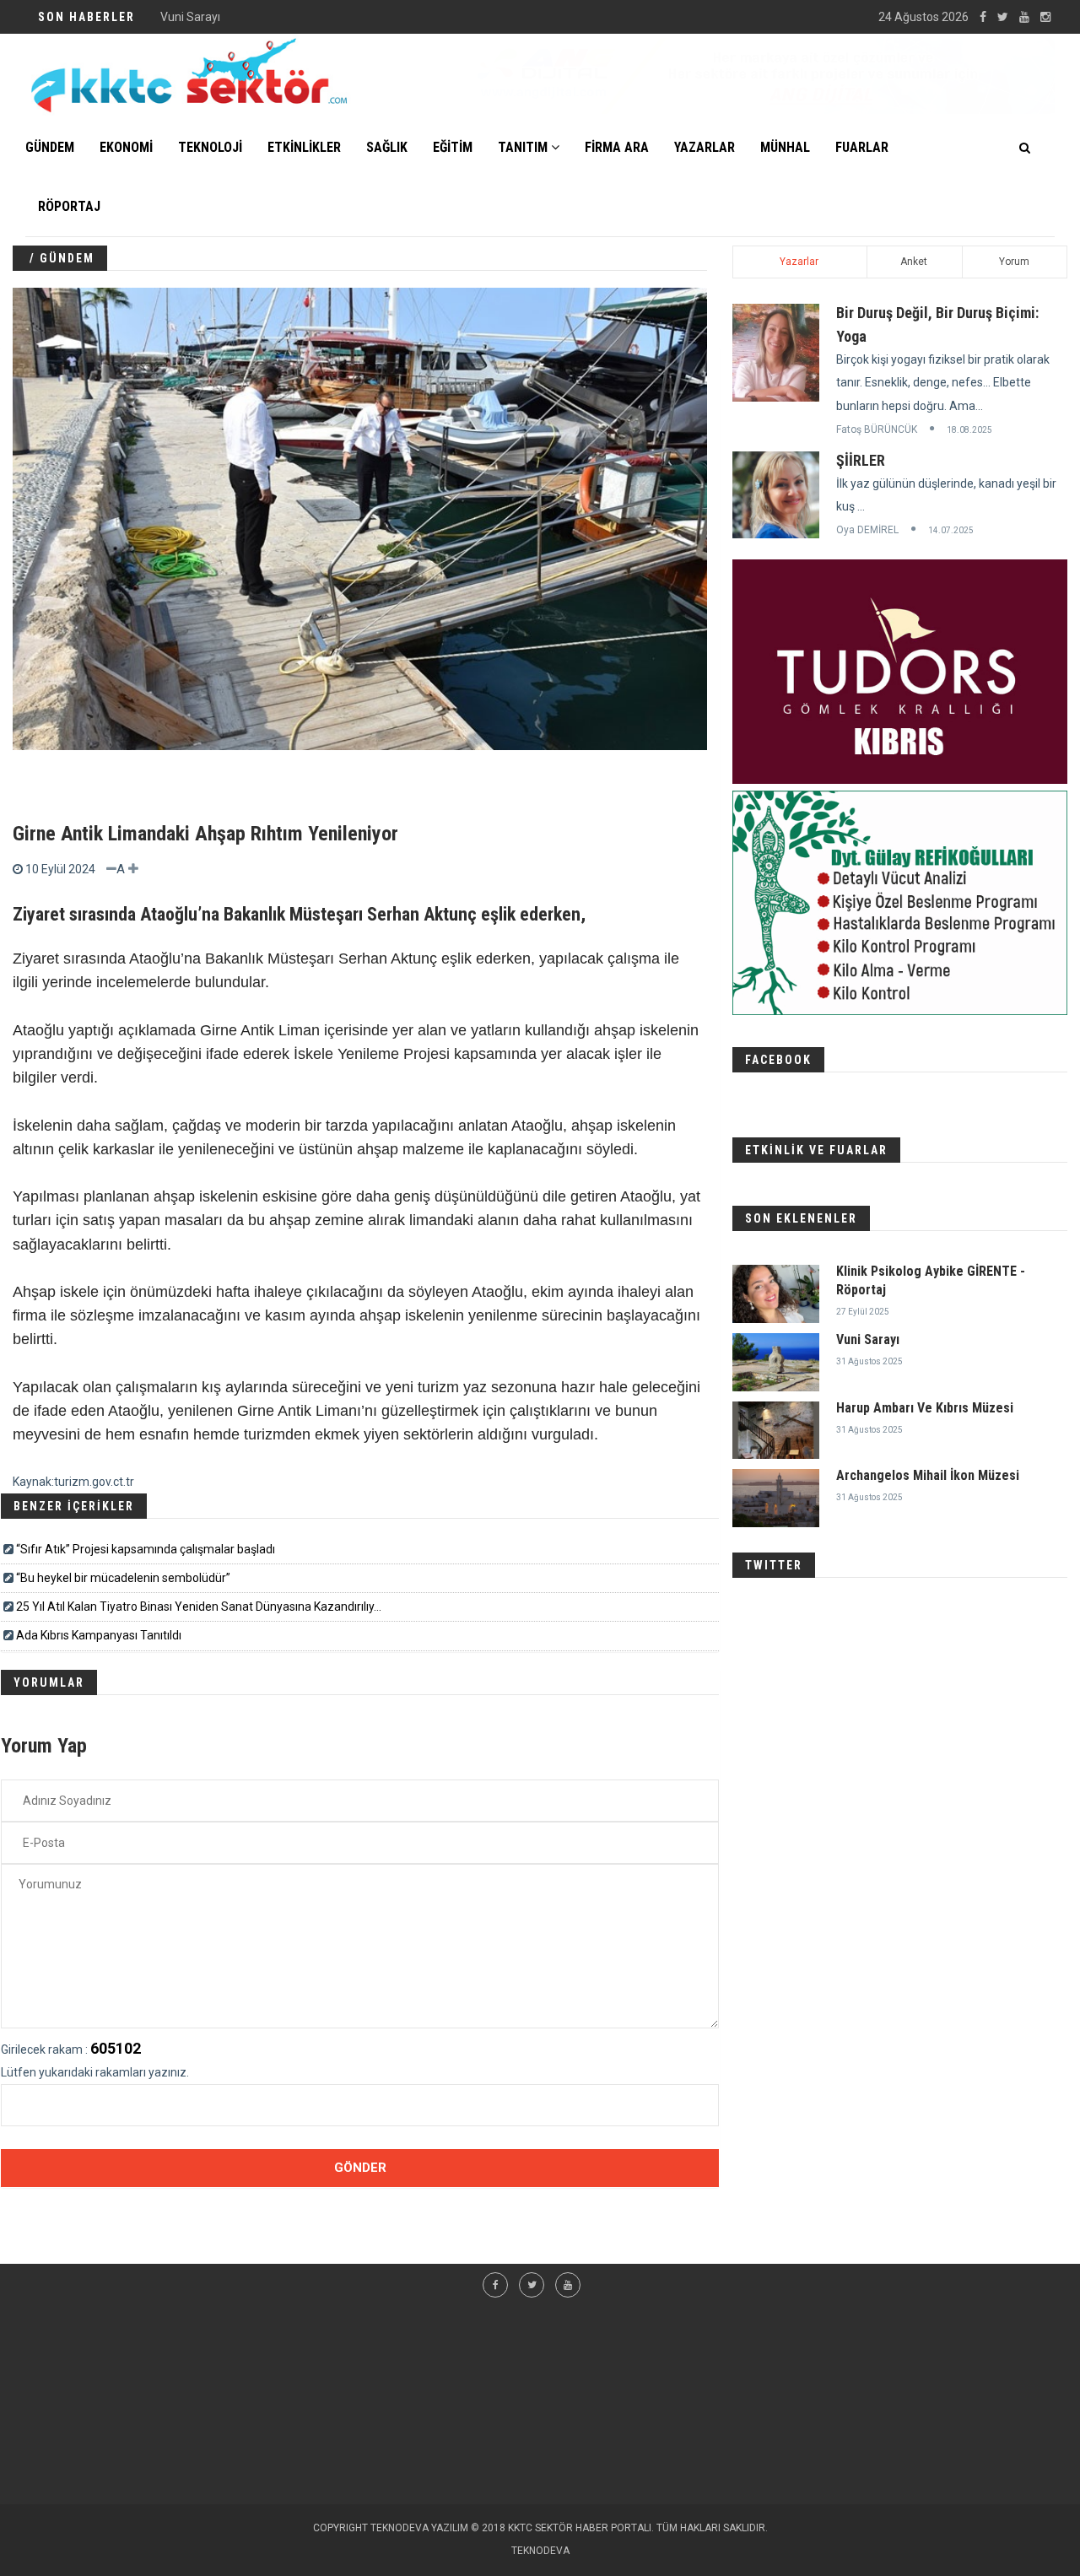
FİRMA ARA (617, 147)
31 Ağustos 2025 (869, 1361)
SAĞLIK (387, 147)
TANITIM (524, 147)
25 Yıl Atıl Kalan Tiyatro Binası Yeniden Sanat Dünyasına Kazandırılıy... (199, 1607)
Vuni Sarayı (190, 17)
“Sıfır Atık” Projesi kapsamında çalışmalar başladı (146, 1549)
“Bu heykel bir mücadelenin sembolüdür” (123, 1578)
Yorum (1014, 262)
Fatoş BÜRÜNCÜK (877, 429)
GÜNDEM (50, 147)
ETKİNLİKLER (304, 147)
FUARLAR (862, 147)
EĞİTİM (453, 147)
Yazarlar (799, 262)
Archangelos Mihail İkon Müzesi (928, 1475)
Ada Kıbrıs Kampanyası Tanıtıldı (99, 1635)
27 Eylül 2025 (863, 1312)
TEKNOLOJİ (210, 147)
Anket (914, 262)
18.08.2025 (969, 430)
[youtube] (1024, 17)
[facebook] (983, 17)
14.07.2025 (951, 530)
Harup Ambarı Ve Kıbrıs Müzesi (925, 1408)
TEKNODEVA (540, 2551)
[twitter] (1003, 17)
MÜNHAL (785, 147)
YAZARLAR (705, 147)
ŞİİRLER (861, 460)
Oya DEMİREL (867, 530)
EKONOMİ (126, 147)
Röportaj (69, 206)
